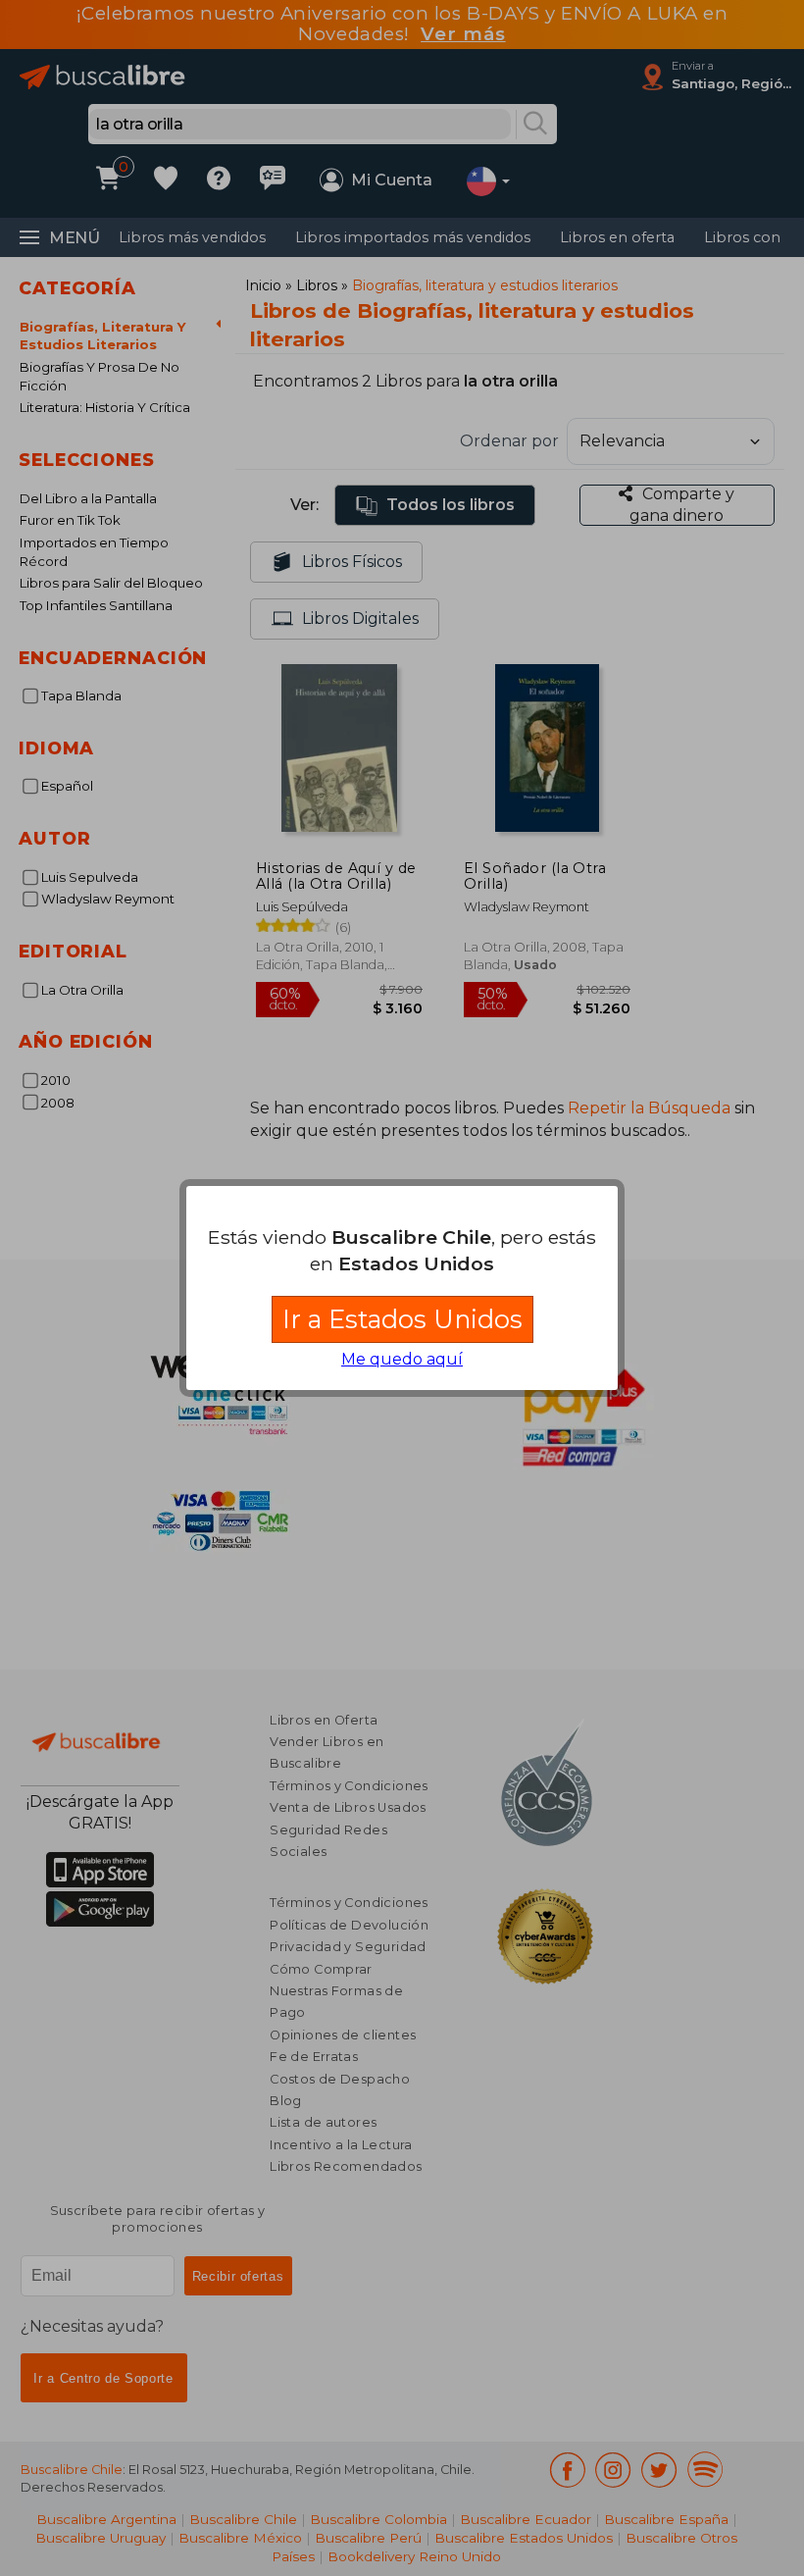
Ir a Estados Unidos (402, 1319)
